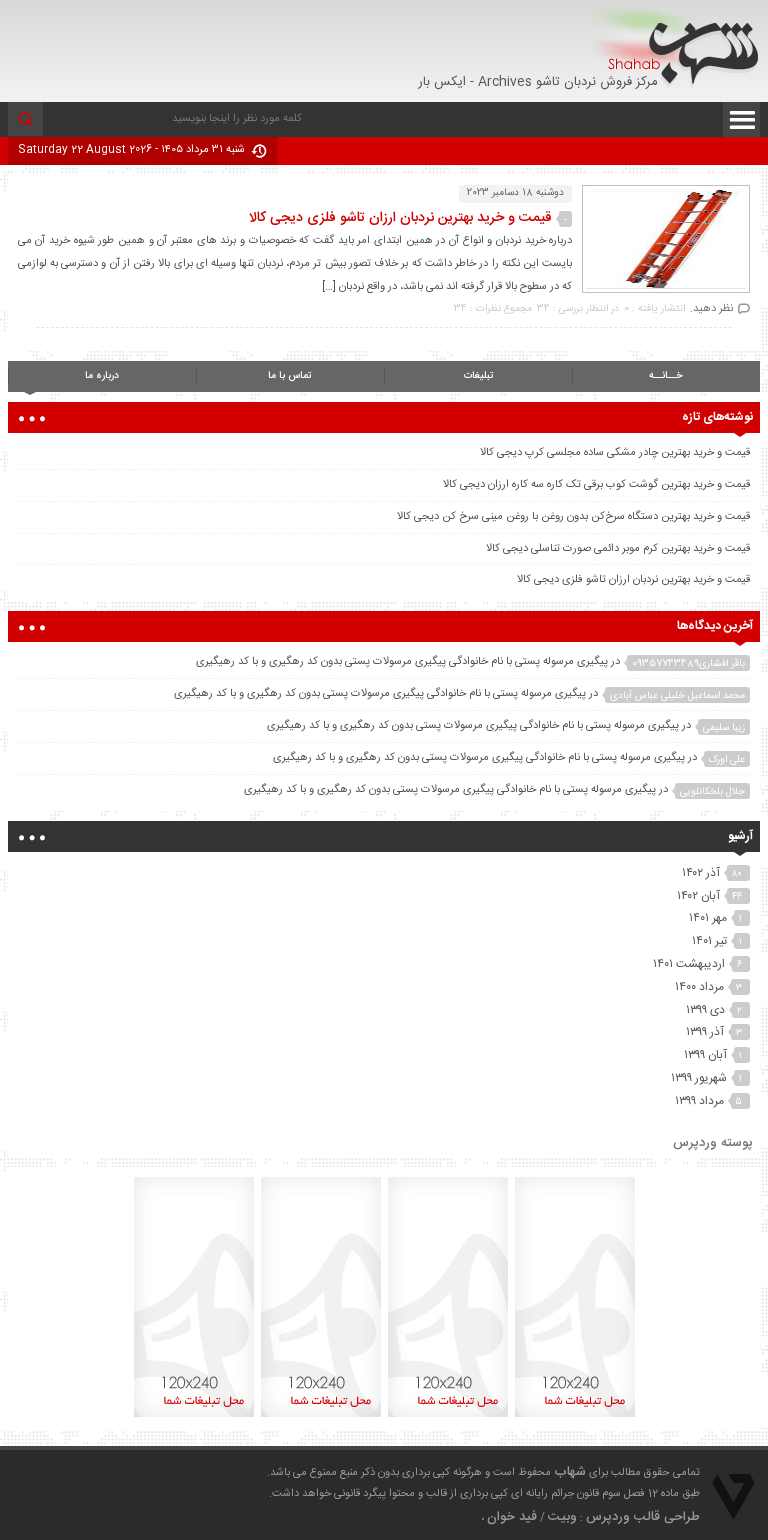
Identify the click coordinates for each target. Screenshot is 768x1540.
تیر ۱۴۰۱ (709, 941)
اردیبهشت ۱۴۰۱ (689, 964)
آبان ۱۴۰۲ (698, 896)
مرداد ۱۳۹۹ (699, 1101)
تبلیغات (478, 376)
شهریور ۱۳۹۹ (699, 1078)
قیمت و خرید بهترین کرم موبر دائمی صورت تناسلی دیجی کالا (618, 549)
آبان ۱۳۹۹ (705, 1055)
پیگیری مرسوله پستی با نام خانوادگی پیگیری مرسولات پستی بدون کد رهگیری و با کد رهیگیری (402, 662)
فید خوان (512, 1517)
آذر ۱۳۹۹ (705, 1032)
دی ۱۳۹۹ (705, 1010)
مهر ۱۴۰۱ (708, 918)
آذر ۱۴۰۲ (701, 873)
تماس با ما (289, 376)
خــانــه (666, 376)
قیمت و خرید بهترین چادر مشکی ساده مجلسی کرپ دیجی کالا (615, 453)
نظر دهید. (711, 309)
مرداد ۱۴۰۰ (699, 987)
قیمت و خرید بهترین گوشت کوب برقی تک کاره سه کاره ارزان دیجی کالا (596, 485)
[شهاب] (675, 46)
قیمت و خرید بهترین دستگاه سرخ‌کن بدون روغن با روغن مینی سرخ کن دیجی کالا (573, 517)
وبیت (562, 1517)
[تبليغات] (575, 1417)
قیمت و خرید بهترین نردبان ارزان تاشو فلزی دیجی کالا (400, 218)
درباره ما (102, 376)
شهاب (570, 1472)
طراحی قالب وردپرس (643, 1517)
